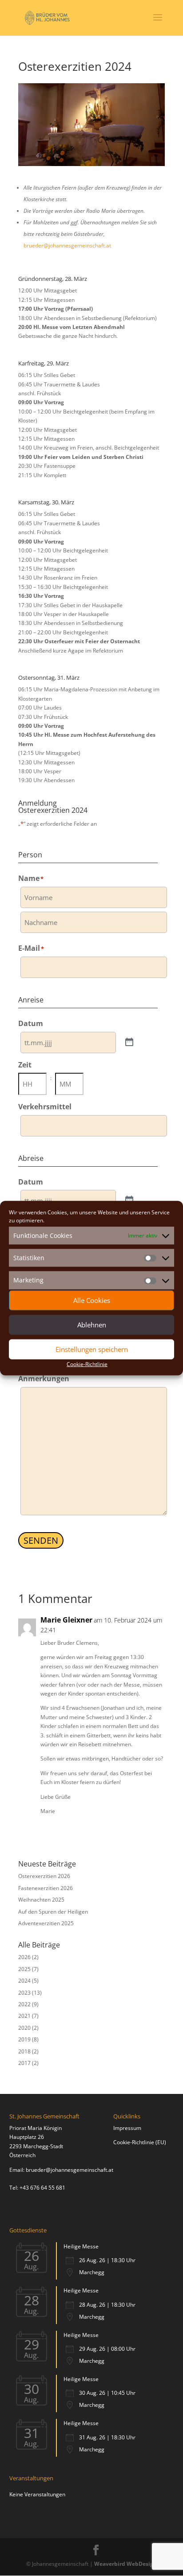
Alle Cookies (92, 1300)
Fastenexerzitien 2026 (46, 1888)
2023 (24, 1993)
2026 (24, 1957)
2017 (24, 2063)
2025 (24, 1969)
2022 (24, 2004)
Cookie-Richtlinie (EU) (140, 2142)
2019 (24, 2039)
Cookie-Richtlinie (87, 1364)
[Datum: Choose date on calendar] (129, 1043)
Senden (41, 1540)
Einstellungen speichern (92, 1349)
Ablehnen (92, 1325)
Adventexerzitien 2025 (46, 1923)
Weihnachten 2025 (41, 1900)
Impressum (127, 2128)
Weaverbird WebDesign (125, 2564)
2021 (24, 2016)
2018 (24, 2051)
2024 (24, 1981)
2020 (24, 2028)
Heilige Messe (81, 2246)
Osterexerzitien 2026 (44, 1876)
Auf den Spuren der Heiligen (53, 1912)
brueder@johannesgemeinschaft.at (67, 245)
